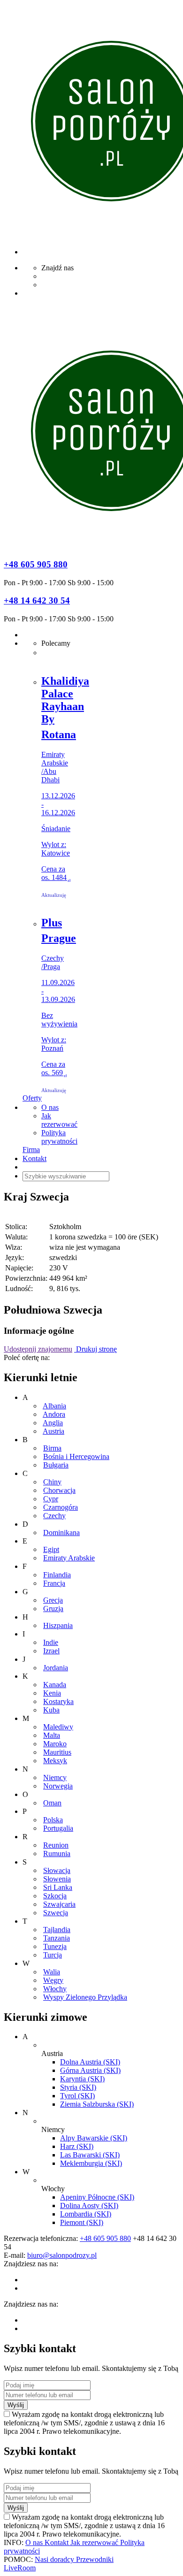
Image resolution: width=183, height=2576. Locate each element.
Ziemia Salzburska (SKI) (97, 2104)
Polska (53, 1820)
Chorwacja (59, 1490)
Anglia (53, 1423)
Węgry (53, 1980)
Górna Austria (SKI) (90, 2070)
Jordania (56, 1668)
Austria (53, 1431)
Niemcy (55, 1777)
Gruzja (53, 1609)
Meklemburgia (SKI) (91, 2163)
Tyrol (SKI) (77, 2096)
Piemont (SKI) (82, 2222)
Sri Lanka (58, 1887)
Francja (54, 1583)
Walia (52, 1972)
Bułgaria (56, 1465)
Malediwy (58, 1727)
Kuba (51, 1710)
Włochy (55, 1989)
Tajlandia (57, 1930)
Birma (52, 1448)
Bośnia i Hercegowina (76, 1456)
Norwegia (58, 1786)
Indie (51, 1642)
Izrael (51, 1651)
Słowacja (57, 1870)
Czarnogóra (61, 1507)
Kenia (52, 1693)
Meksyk (55, 1761)
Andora (54, 1414)
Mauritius (57, 1752)
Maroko (55, 1744)
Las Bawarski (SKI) (90, 2155)
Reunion (56, 1845)
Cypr (51, 1499)
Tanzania (57, 1938)
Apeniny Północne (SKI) (97, 2197)
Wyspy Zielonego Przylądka (85, 1997)
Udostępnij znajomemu (38, 1349)
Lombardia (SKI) (86, 2214)
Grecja (53, 1600)
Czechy (54, 1516)
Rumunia (57, 1854)
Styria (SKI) (78, 2087)
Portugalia (58, 1828)
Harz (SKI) (77, 2146)
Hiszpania (58, 1625)
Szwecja (56, 1913)
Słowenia (57, 1879)
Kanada (55, 1685)
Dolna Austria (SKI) (90, 2062)
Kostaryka (58, 1701)
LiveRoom (20, 2568)
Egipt (51, 1549)
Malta (52, 1735)
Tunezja (55, 1946)
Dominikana (61, 1533)
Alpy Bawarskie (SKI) (94, 2138)
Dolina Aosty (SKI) (89, 2205)
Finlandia (57, 1575)
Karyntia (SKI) (82, 2079)
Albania (54, 1406)
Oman (52, 1803)
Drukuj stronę (95, 1349)
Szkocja (55, 1896)
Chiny (52, 1482)
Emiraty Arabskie (69, 1558)
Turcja (53, 1955)
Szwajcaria (59, 1904)
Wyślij (16, 2405)
